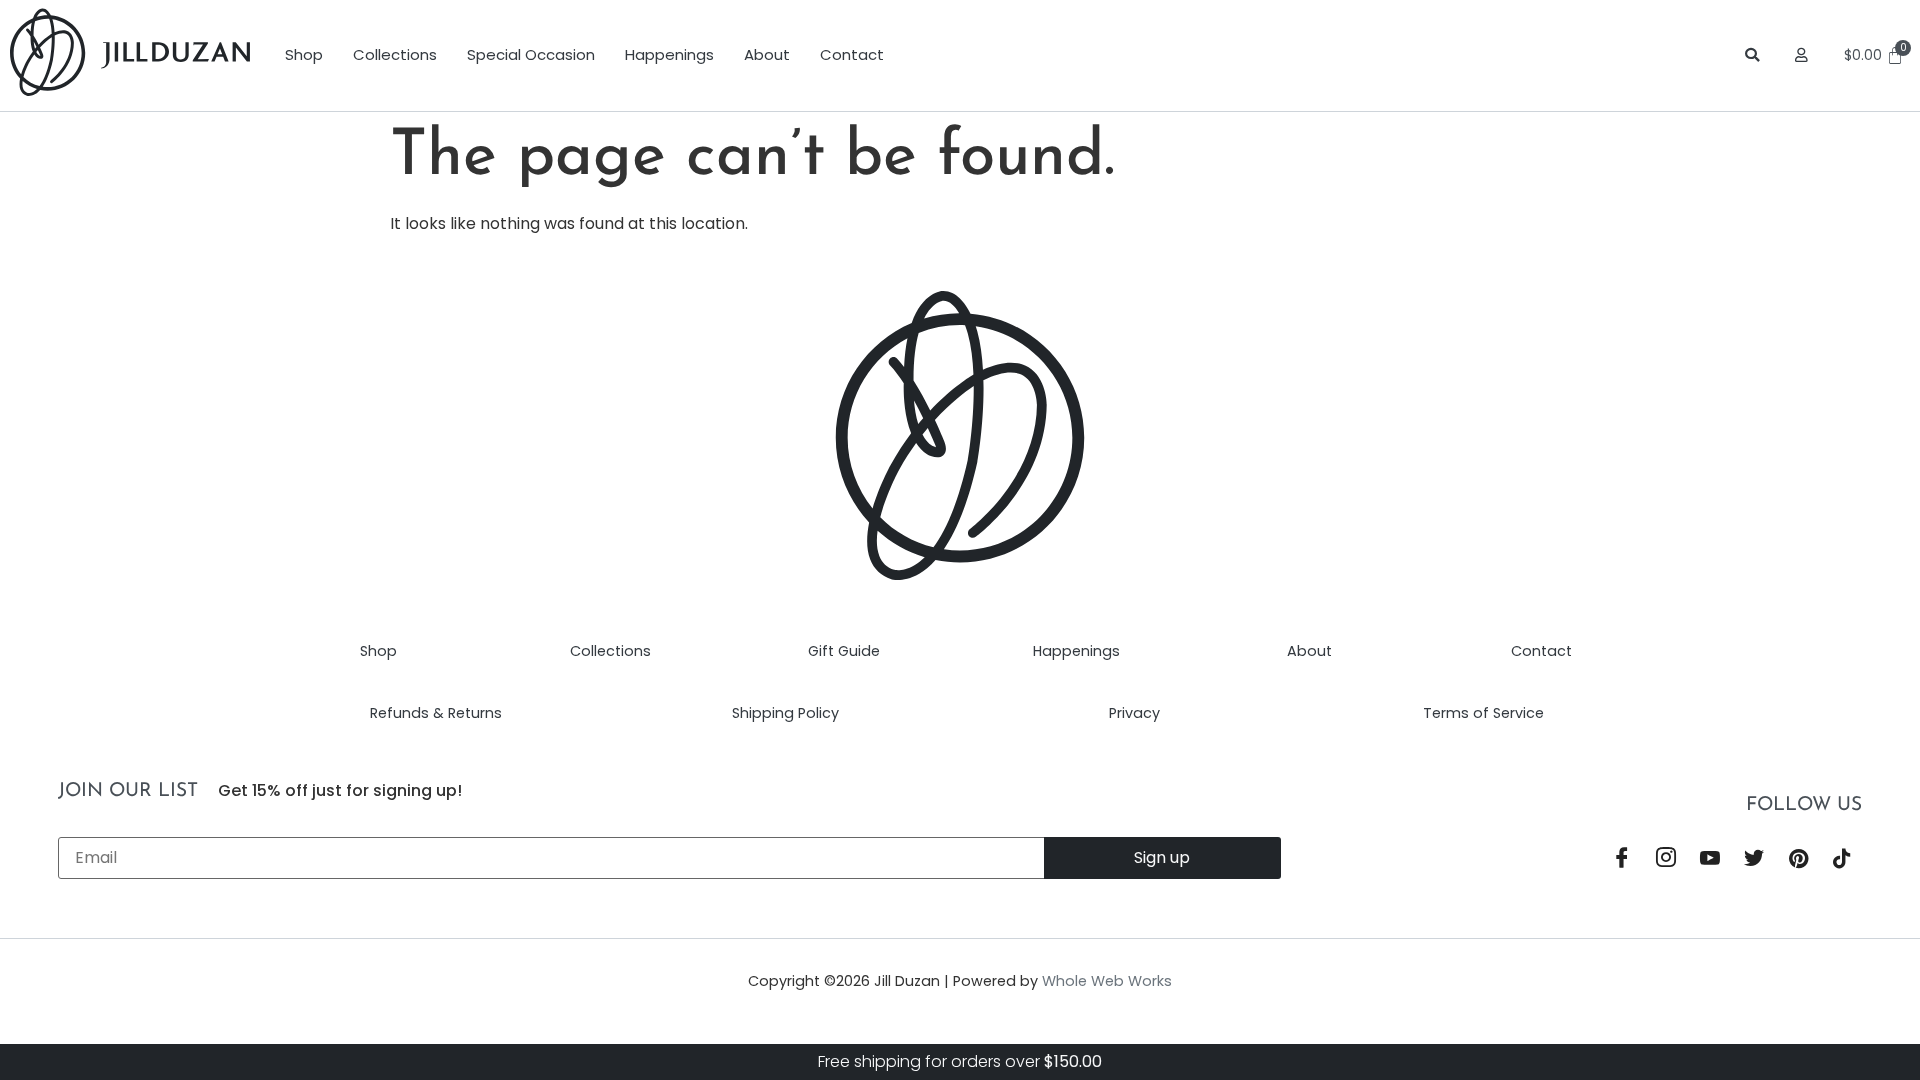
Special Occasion (531, 54)
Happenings (669, 54)
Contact (852, 54)
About (767, 54)
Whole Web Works (1107, 981)
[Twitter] (1754, 860)
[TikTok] (1842, 860)
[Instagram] (1666, 860)
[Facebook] (1622, 860)
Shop (304, 54)
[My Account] (1804, 55)
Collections (395, 54)
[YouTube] (1710, 860)
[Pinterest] (1798, 860)
